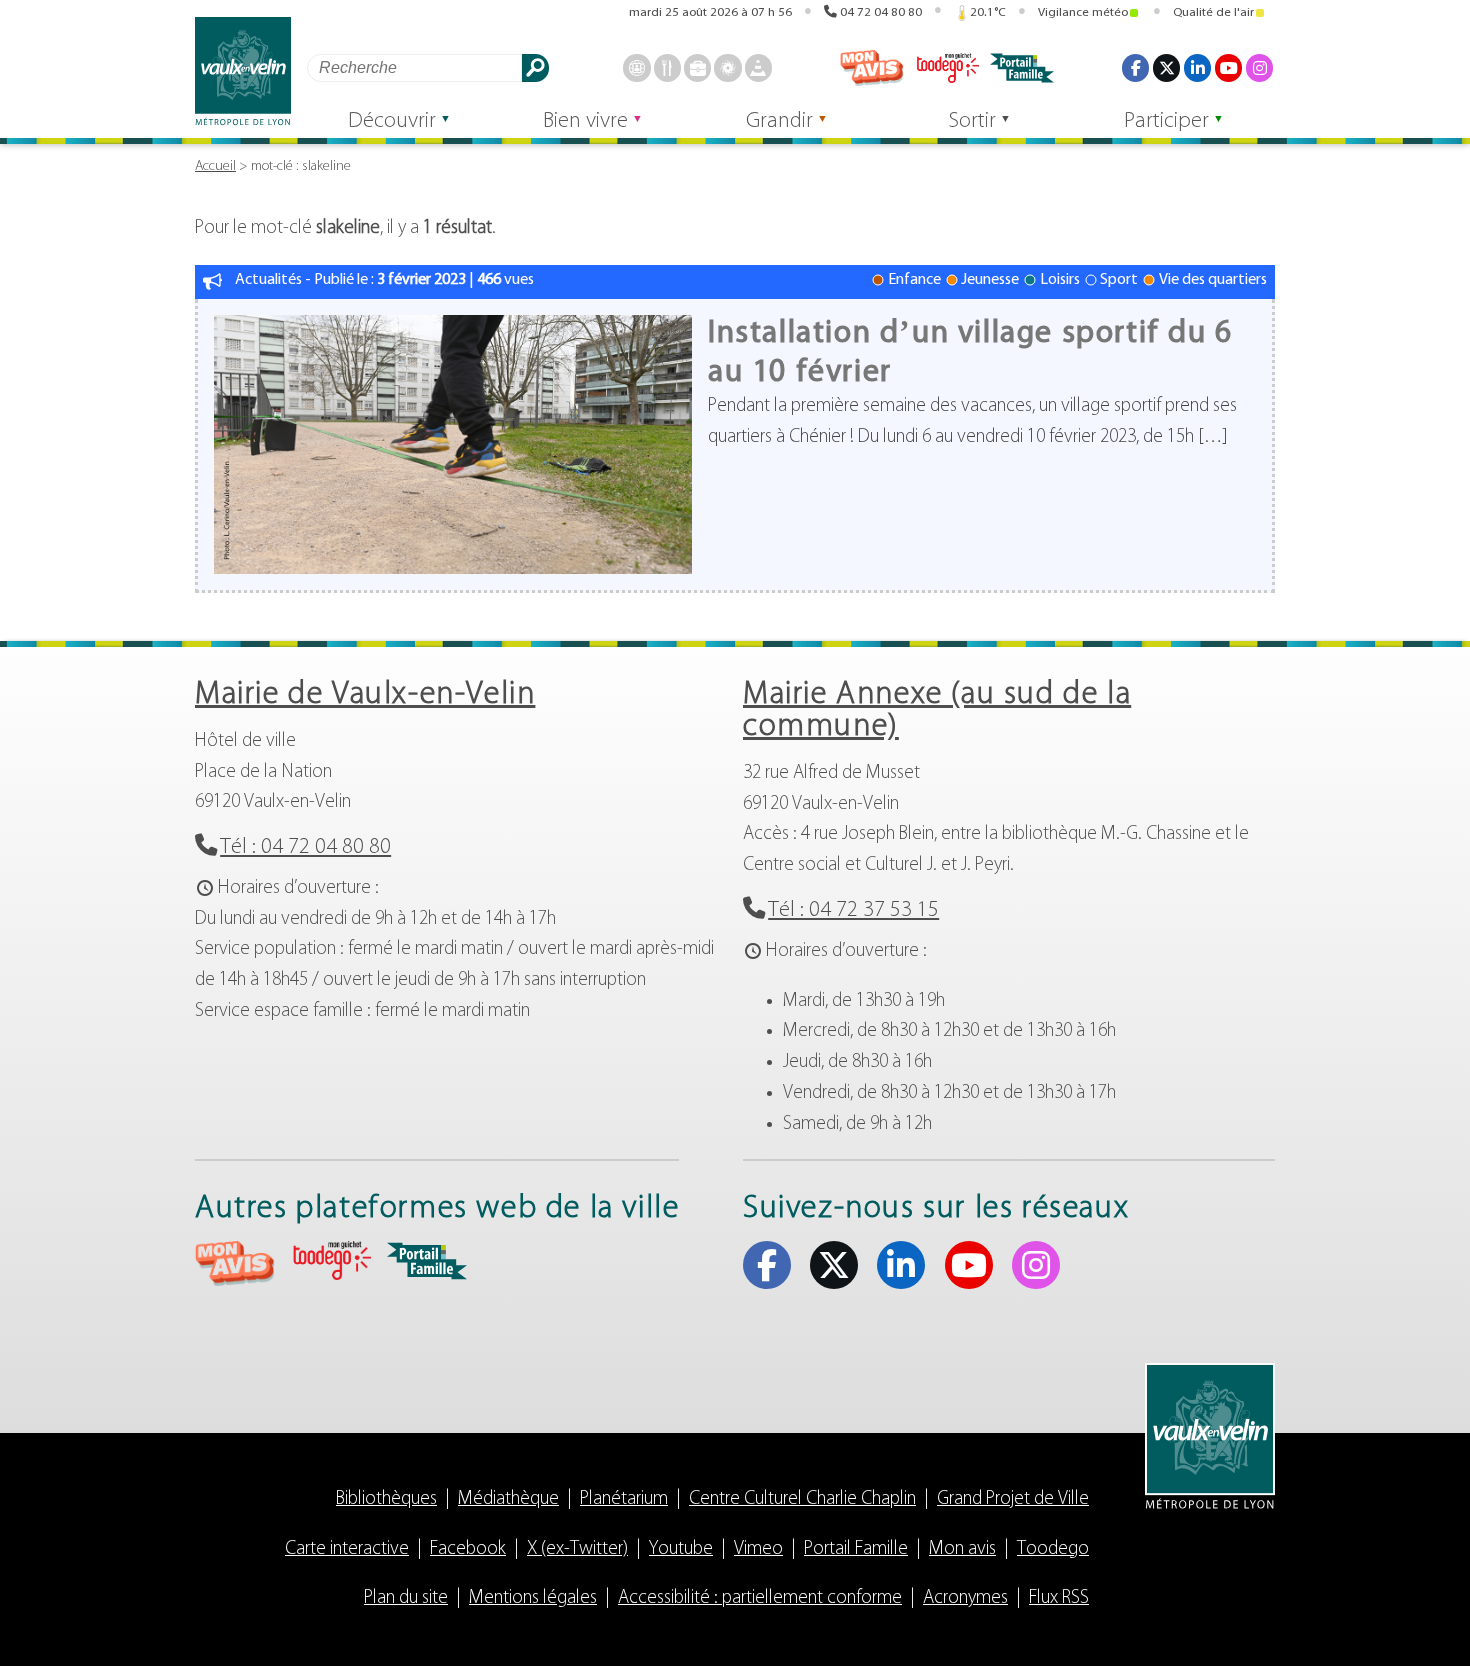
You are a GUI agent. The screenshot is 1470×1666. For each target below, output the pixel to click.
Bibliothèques (386, 1499)
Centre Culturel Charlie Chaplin (802, 1499)
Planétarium (624, 1499)
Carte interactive (347, 1549)
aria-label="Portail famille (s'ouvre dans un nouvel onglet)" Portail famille (427, 1261)
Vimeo (758, 1549)
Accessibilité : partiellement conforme (760, 1598)
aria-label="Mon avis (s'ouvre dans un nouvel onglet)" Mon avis (235, 1263)
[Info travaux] (758, 67)
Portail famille (1022, 68)
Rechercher (535, 67)
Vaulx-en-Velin (243, 71)
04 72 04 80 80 (881, 12)
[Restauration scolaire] (667, 67)
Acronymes (965, 1598)
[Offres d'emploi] (697, 67)
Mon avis (872, 68)
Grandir (779, 121)
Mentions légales (533, 1598)
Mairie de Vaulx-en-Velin (365, 695)
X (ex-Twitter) (1166, 67)
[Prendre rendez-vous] (636, 67)
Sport (1119, 280)
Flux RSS (1059, 1598)
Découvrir (392, 121)
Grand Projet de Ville (1013, 1499)
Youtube (1228, 67)
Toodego (947, 68)
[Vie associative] (727, 67)
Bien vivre (585, 121)
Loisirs (1060, 280)
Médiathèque (508, 1499)
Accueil (215, 166)
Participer (1166, 121)
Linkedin (1197, 67)
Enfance (914, 280)
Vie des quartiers (1213, 280)
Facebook (1135, 67)
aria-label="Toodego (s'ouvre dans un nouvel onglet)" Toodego (331, 1260)
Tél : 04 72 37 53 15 (853, 910)
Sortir (972, 121)
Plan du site (406, 1598)
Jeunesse (990, 280)
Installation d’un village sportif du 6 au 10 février (970, 353)
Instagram (1259, 67)
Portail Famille (856, 1549)
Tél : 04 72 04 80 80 (305, 847)
